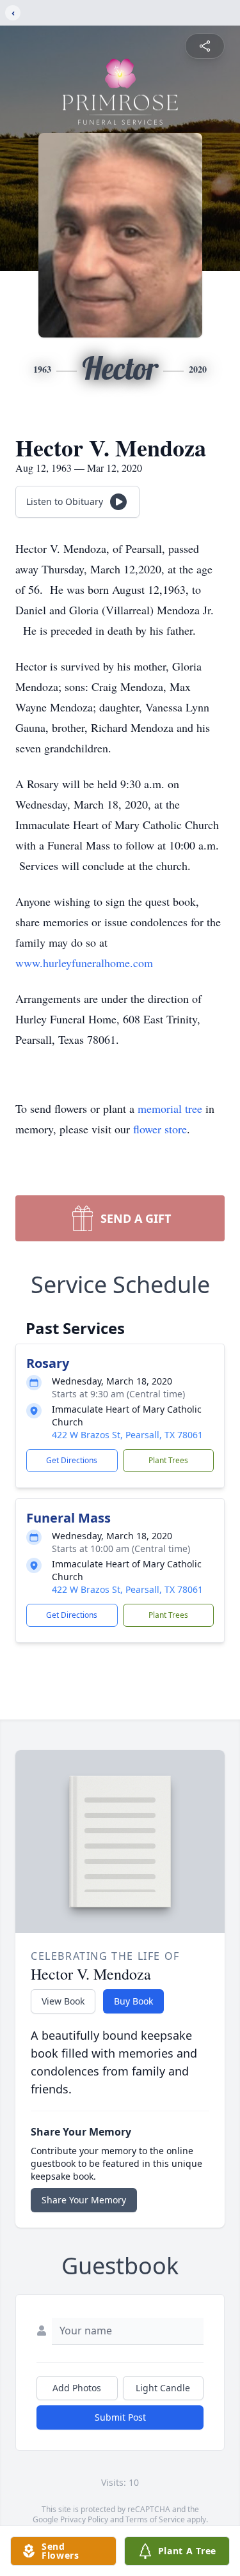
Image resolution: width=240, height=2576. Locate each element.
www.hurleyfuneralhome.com (84, 963)
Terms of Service (155, 2519)
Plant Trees (168, 1460)
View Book (63, 2001)
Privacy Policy (84, 2519)
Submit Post (120, 2417)
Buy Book (133, 2001)
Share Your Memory (84, 2200)
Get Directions (72, 1460)
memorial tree (170, 1108)
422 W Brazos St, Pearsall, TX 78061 (127, 1435)
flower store (160, 1129)
